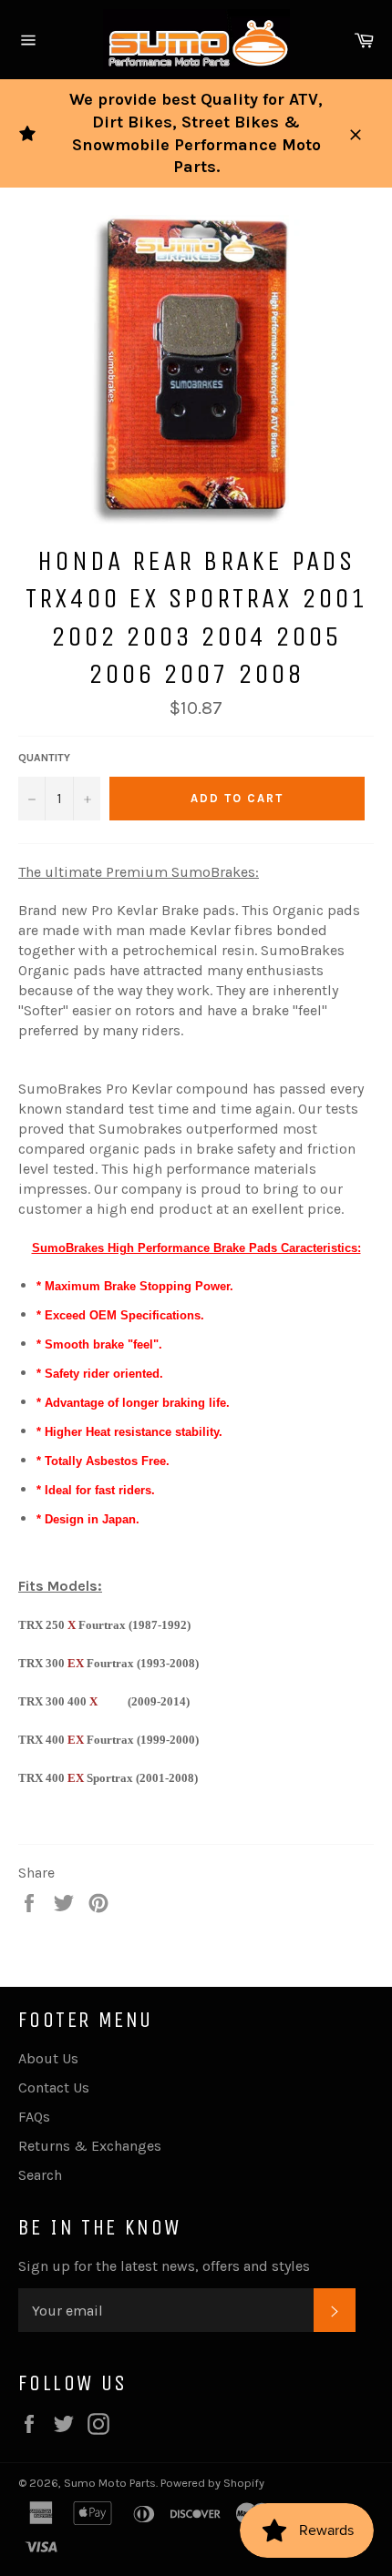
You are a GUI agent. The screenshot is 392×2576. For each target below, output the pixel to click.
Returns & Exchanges (90, 2146)
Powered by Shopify (212, 2483)
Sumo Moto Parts (110, 2483)
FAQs (34, 2117)
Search (40, 2175)
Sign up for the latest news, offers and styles (164, 2266)
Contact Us (54, 2087)
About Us (48, 2058)
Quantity (44, 758)
